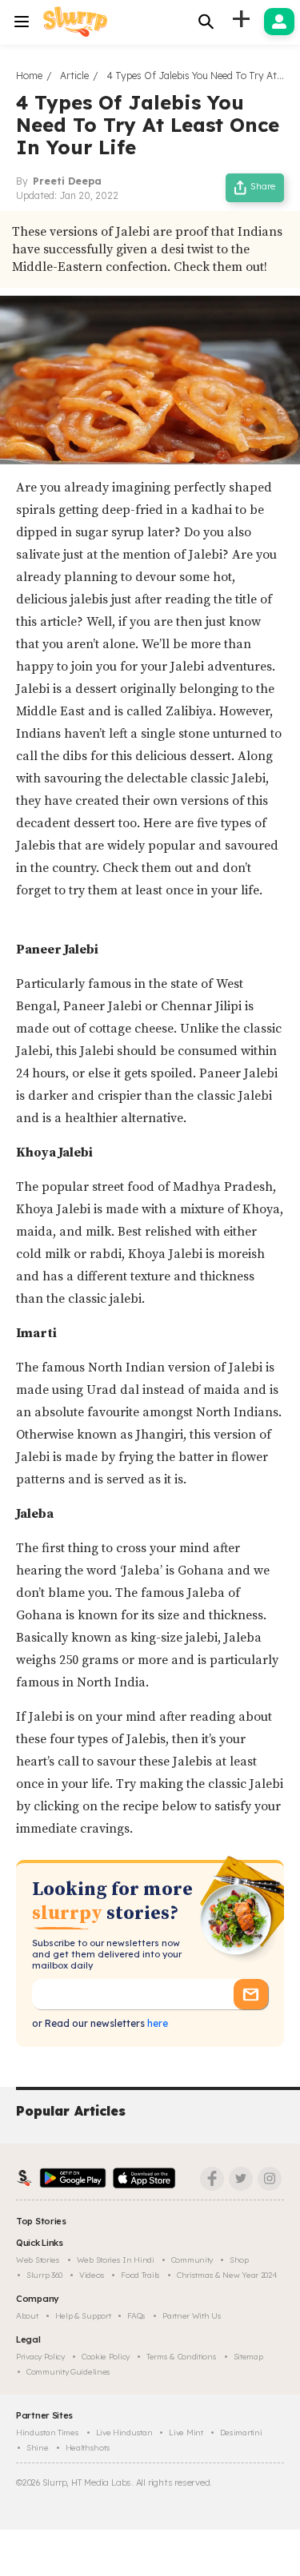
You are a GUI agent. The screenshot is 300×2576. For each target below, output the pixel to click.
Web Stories (38, 2260)
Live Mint (186, 2433)
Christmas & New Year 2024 (227, 2275)
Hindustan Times (48, 2433)
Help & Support (83, 2316)
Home (29, 76)
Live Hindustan (124, 2433)
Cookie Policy (106, 2357)
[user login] (279, 22)
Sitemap (248, 2357)
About (27, 2316)
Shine (38, 2448)
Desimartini (241, 2433)
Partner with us (192, 2316)
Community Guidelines (68, 2372)
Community (192, 2260)
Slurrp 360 (44, 2275)
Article (74, 76)
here (156, 2023)
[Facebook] (212, 2179)
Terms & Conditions (182, 2357)
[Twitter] (241, 2179)
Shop (239, 2260)
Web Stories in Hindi (116, 2260)
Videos (92, 2275)
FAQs (136, 2316)
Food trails (140, 2275)
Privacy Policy (40, 2357)
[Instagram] (270, 2179)
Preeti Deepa (67, 181)
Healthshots (88, 2448)
